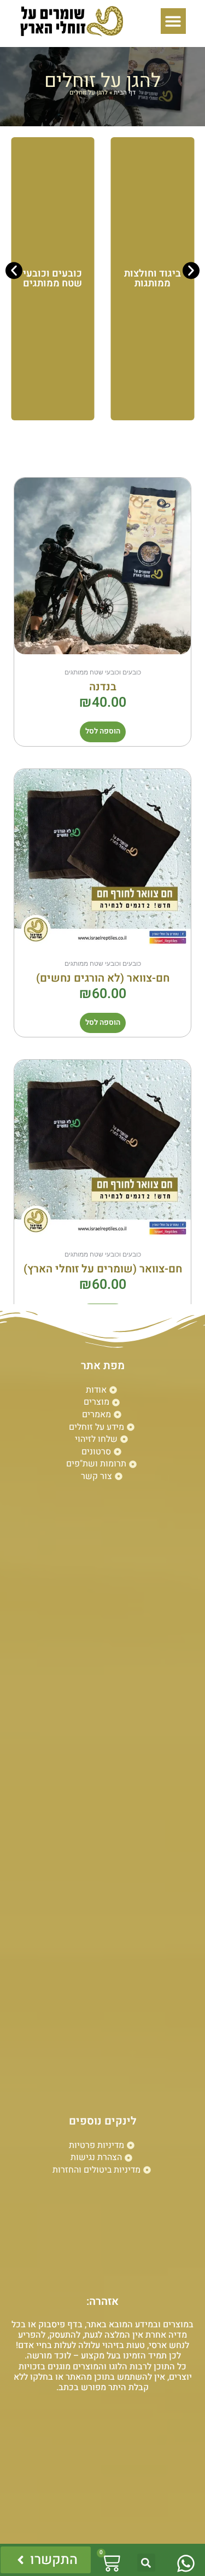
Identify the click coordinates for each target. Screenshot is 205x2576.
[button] (174, 21)
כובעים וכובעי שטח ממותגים (52, 278)
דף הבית (125, 93)
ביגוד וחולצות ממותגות (153, 278)
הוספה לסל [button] (103, 731)
